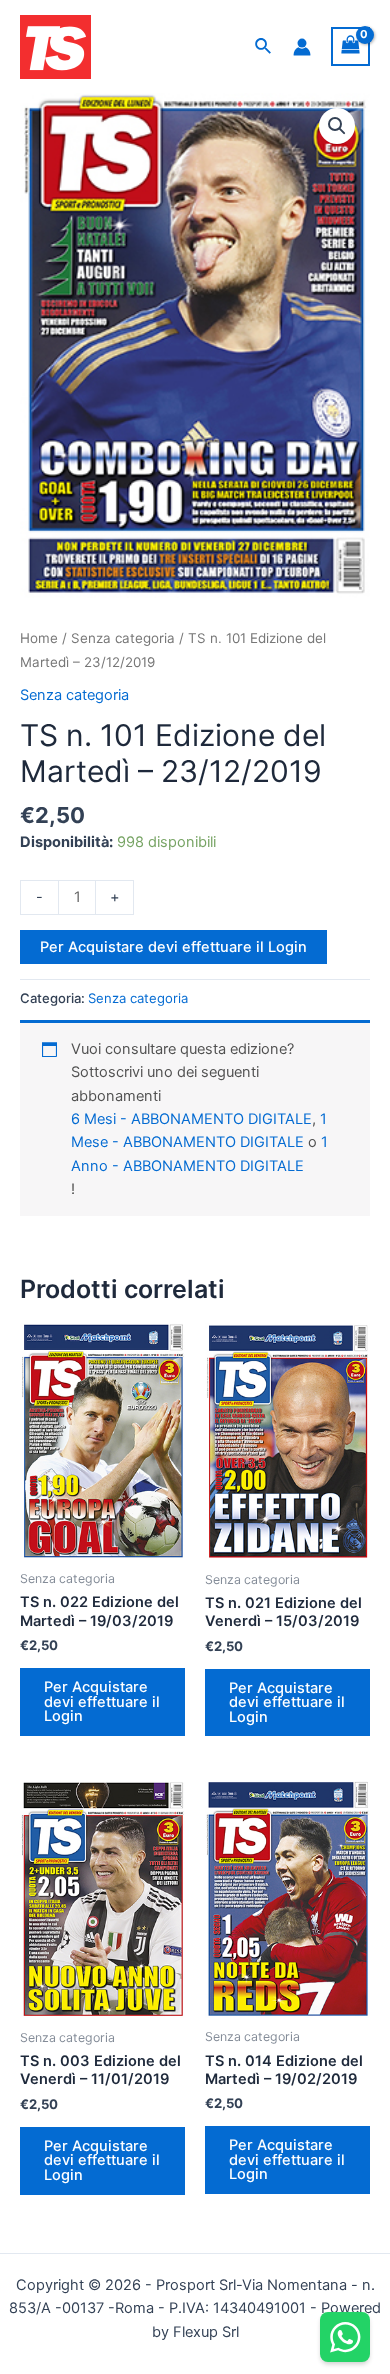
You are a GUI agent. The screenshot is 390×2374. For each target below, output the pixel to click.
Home (39, 638)
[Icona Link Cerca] (264, 46)
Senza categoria (123, 638)
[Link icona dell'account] (302, 47)
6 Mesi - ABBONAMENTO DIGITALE (191, 1119)
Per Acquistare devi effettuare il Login (173, 947)
